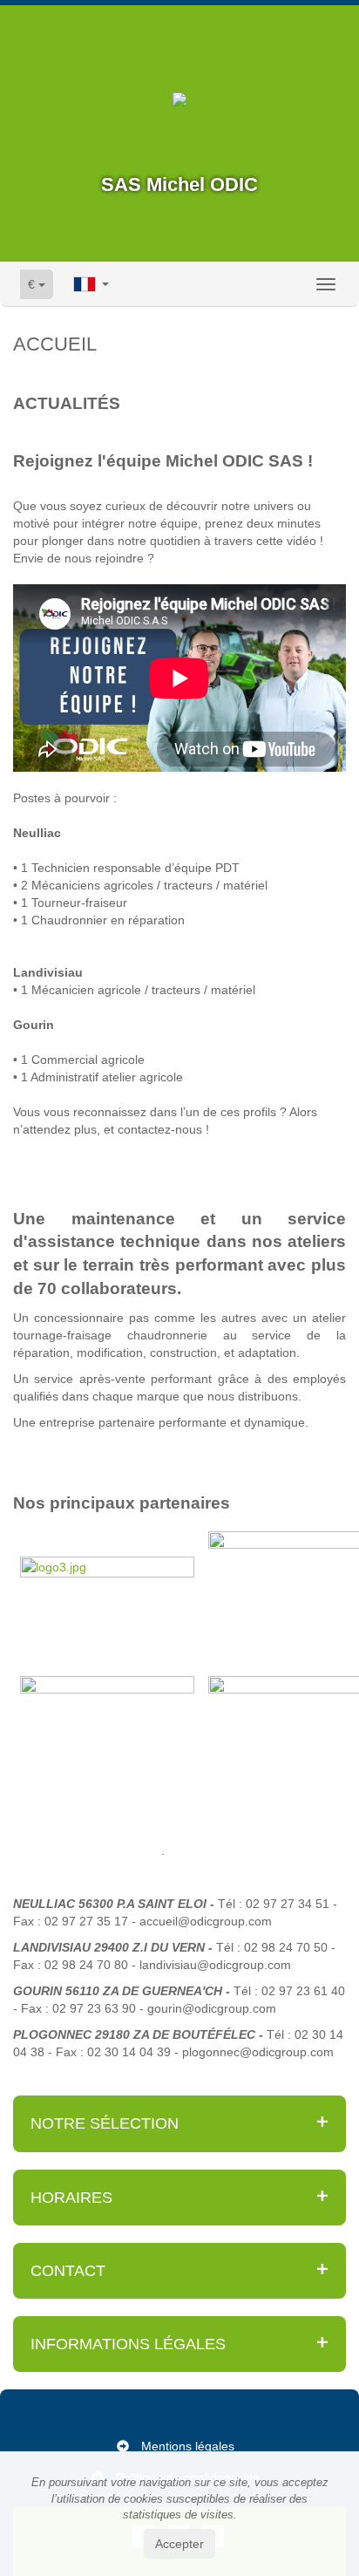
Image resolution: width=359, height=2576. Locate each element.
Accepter (179, 2544)
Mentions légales (188, 2446)
